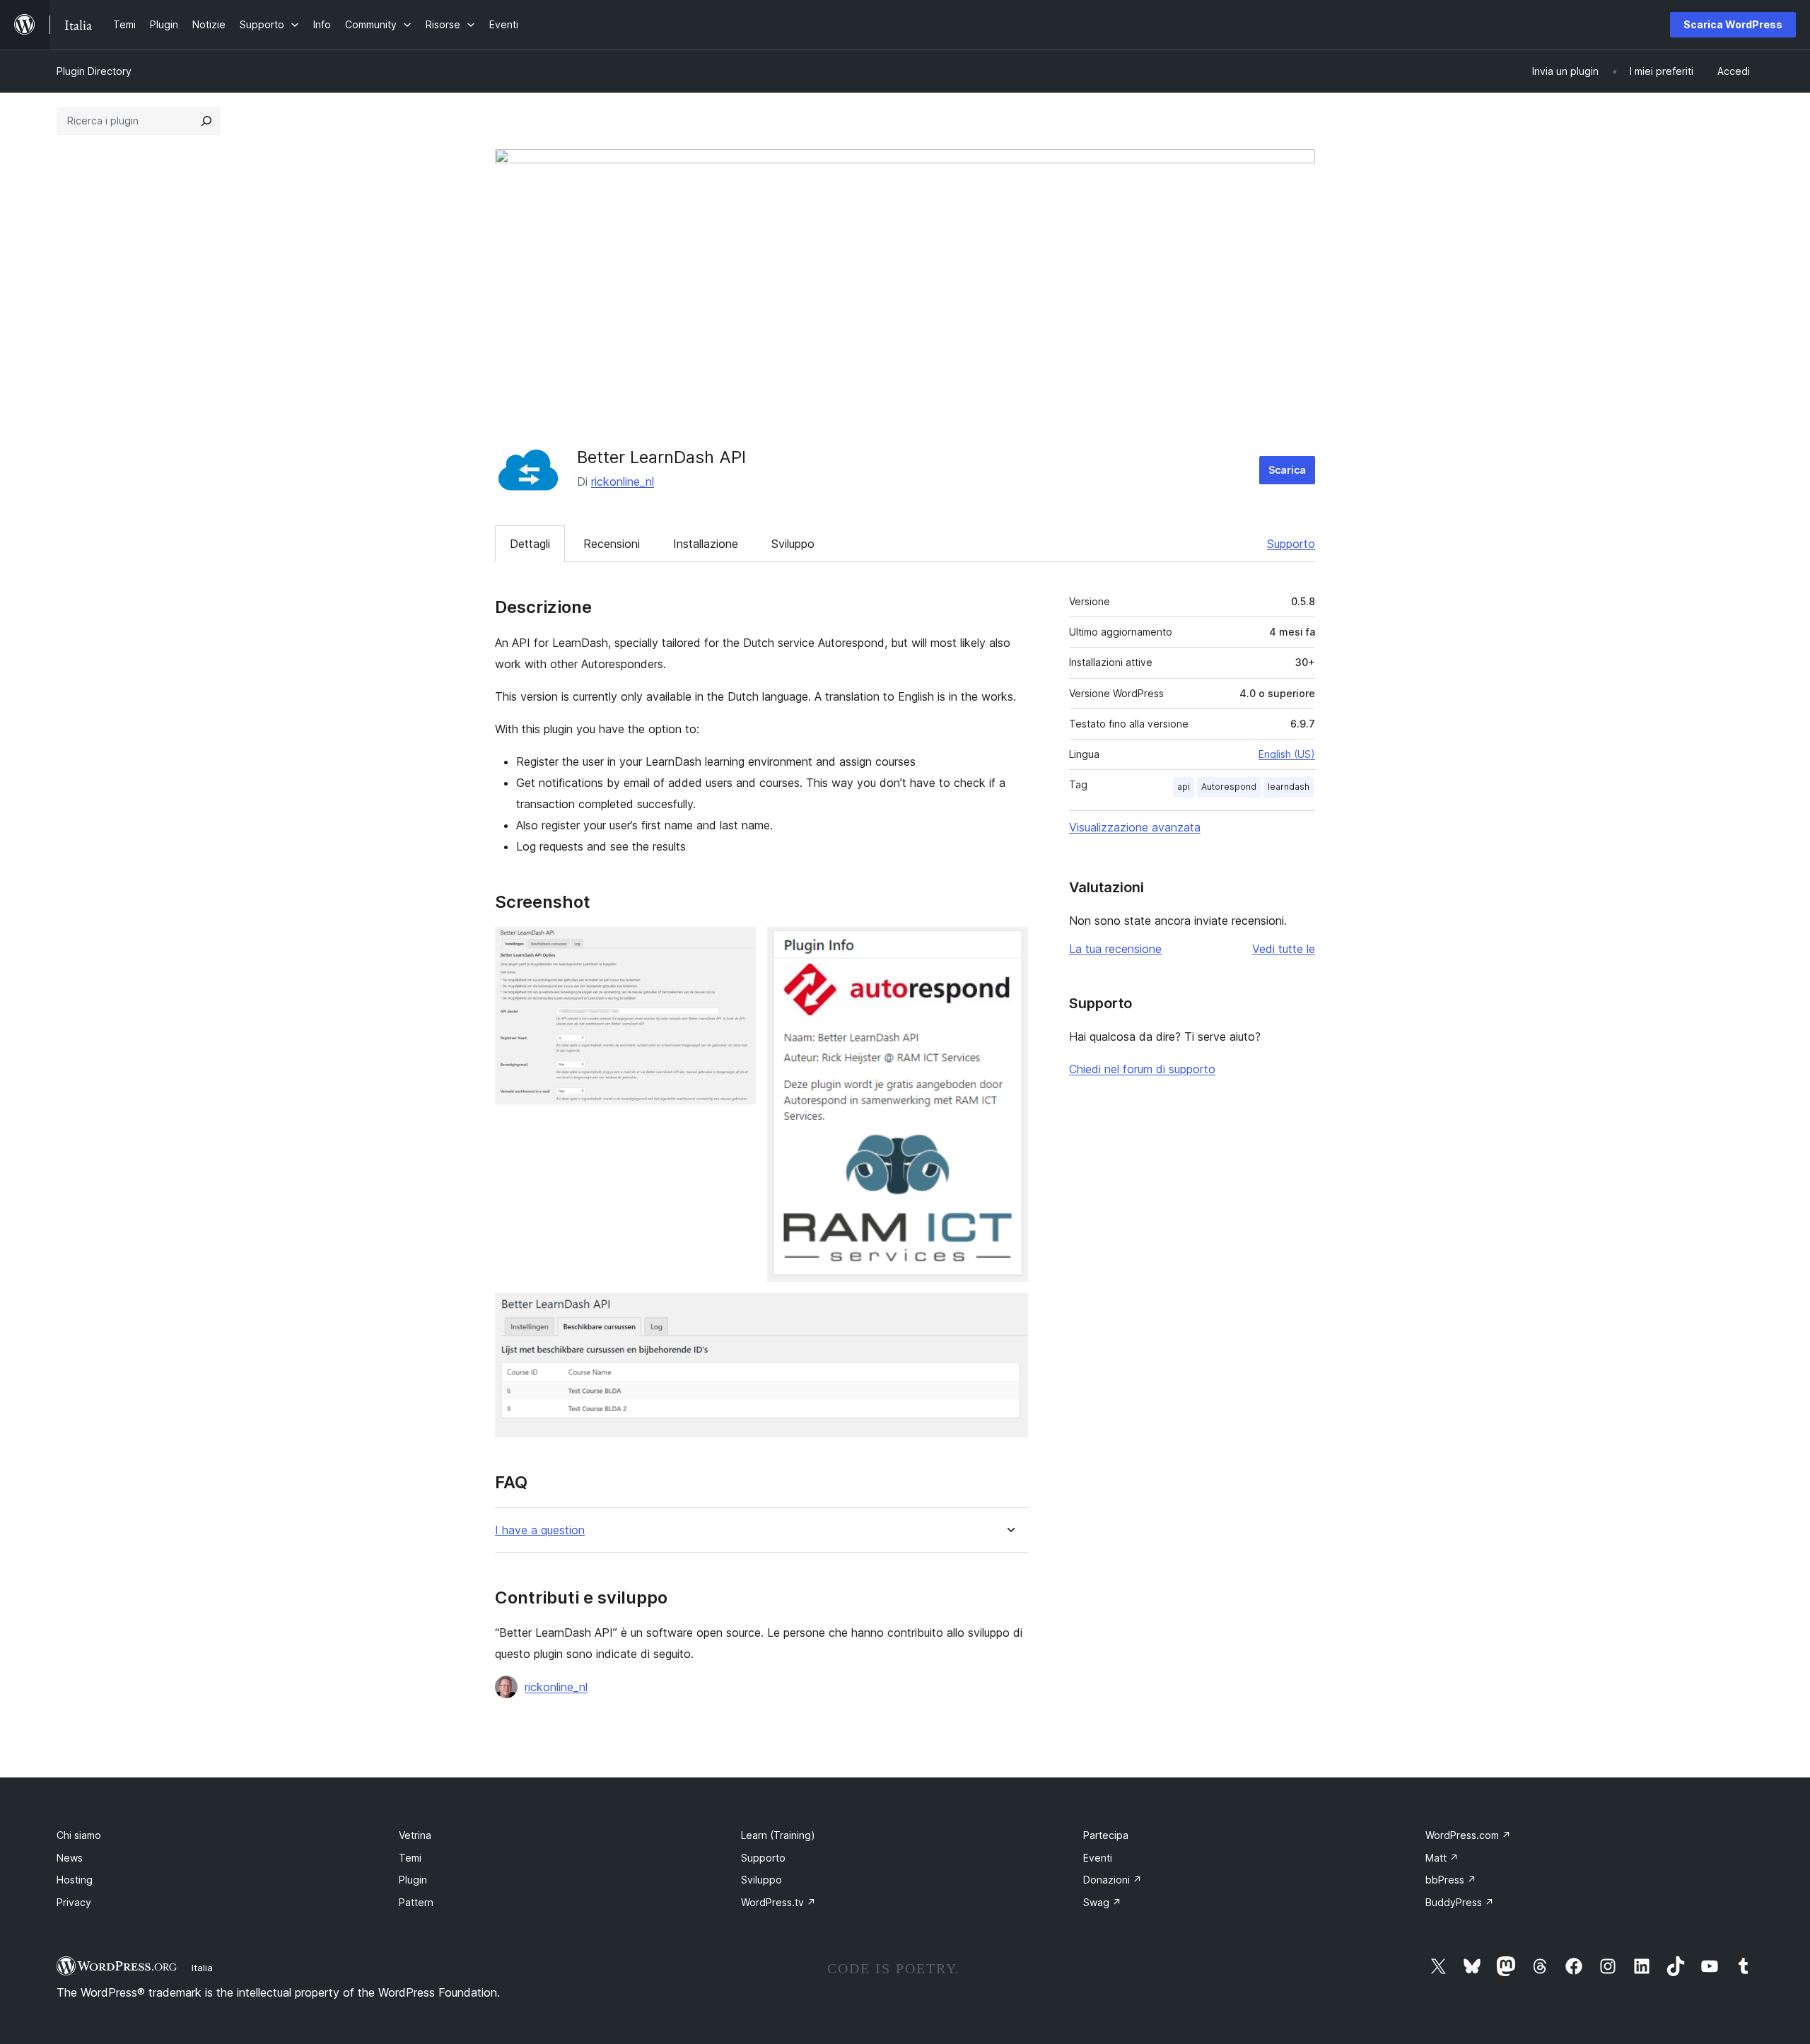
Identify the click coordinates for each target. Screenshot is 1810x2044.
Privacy (74, 1902)
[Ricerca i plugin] (206, 121)
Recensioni (612, 544)
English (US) (1287, 754)
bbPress (1451, 1880)
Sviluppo (793, 544)
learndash (1289, 787)
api (1184, 787)
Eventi (1098, 1858)
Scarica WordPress (1733, 24)
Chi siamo (79, 1835)
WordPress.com (1468, 1835)
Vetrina (415, 1835)
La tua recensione (1115, 949)
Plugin (413, 1880)
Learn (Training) (778, 1835)
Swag (1102, 1902)
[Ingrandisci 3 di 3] (1009, 1312)
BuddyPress (1460, 1902)
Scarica (1287, 470)
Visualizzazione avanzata (1135, 827)
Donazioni (1113, 1880)
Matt (1442, 1858)
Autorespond (1229, 787)
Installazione (706, 544)
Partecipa (1106, 1835)
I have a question (540, 1530)
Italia (202, 1968)
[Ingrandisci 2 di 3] (1009, 946)
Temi (410, 1858)
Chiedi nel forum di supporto (1142, 1069)
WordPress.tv (778, 1902)
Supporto (1291, 544)
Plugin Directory (94, 71)
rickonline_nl (623, 481)
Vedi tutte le (1284, 949)
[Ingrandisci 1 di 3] (737, 946)
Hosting (75, 1880)
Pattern (416, 1902)
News (70, 1858)
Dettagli (530, 544)
